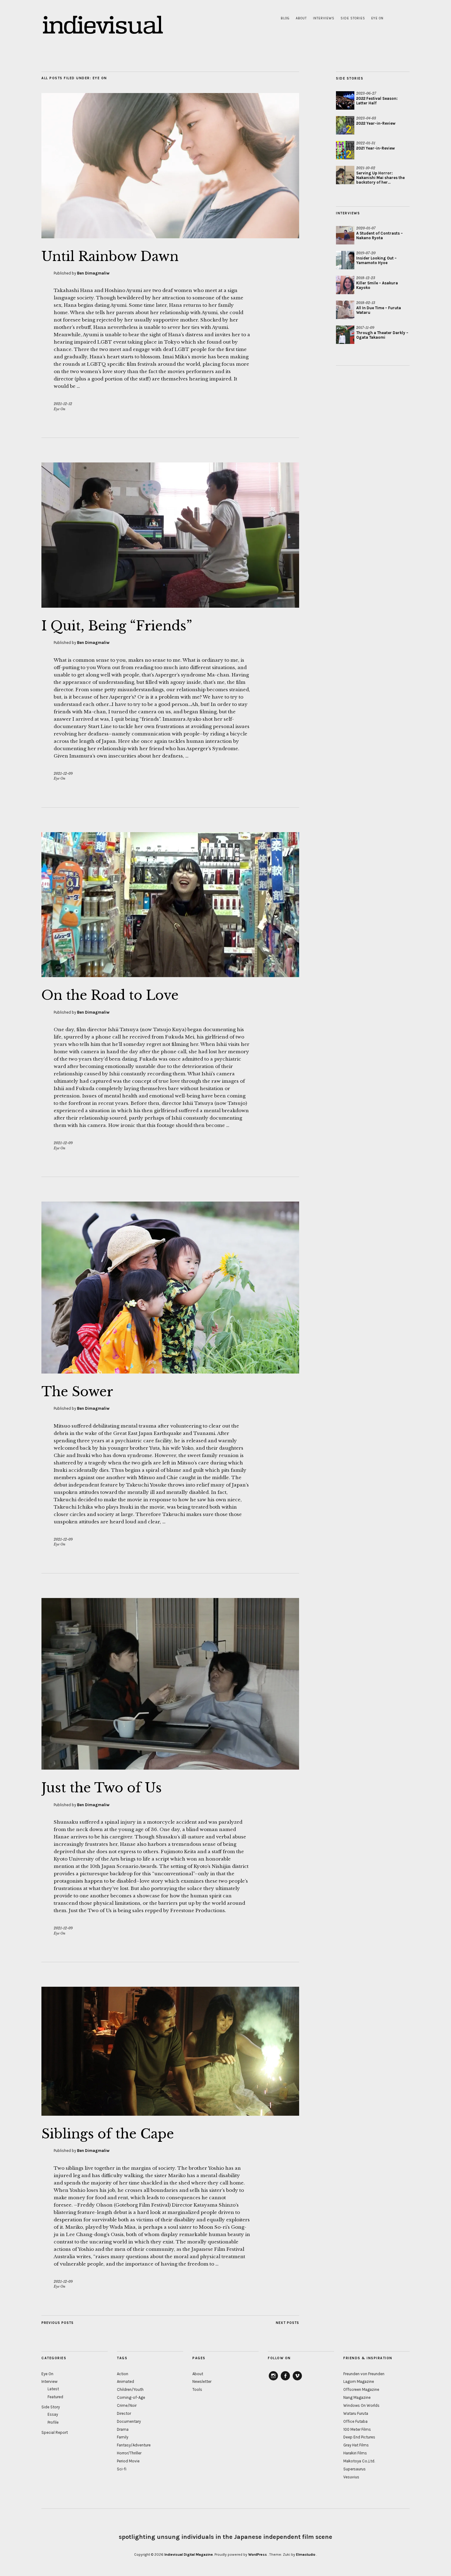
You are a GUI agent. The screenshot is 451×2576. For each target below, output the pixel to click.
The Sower (77, 1392)
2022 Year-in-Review (376, 123)
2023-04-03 (366, 118)
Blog (285, 18)
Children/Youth (130, 2389)
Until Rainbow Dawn (110, 256)
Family (123, 2437)
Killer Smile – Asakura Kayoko (377, 285)
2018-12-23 (366, 278)
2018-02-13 (366, 303)
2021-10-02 (366, 168)
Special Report (55, 2432)
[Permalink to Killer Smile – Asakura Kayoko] (345, 285)
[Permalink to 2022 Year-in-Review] (345, 125)
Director (124, 2413)
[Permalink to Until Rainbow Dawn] (170, 236)
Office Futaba (355, 2421)
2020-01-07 (366, 228)
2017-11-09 (365, 328)
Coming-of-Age (131, 2397)
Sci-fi (122, 2469)
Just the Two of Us (102, 1788)
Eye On (377, 18)
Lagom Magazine (359, 2381)
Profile (53, 2422)
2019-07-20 (366, 253)
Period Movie (128, 2461)
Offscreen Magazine (361, 2389)
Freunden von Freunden (364, 2374)
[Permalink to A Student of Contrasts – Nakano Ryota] (345, 235)
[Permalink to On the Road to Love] (170, 975)
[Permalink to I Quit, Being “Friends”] (170, 606)
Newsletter (202, 2381)
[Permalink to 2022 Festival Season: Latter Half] (345, 100)
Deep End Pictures (359, 2437)
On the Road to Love (110, 995)
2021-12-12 (63, 404)
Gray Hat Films (356, 2445)
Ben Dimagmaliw (93, 273)
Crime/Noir (127, 2405)
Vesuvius (351, 2477)
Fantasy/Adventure (134, 2445)
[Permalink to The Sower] (170, 1372)
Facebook (285, 2380)
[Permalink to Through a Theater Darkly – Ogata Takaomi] (345, 335)
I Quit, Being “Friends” (117, 626)
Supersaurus (355, 2469)
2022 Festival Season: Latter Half (377, 101)
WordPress (258, 2555)
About (301, 18)
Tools (197, 2389)
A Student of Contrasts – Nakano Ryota (380, 236)
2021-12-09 (63, 774)
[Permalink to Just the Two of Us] (170, 1768)
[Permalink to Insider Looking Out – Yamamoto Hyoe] (345, 260)
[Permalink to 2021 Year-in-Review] (345, 150)
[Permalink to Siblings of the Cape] (170, 2114)
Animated (125, 2381)
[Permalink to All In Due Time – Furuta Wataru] (345, 310)
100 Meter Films (357, 2429)
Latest (53, 2389)
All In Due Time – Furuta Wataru (379, 310)
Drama (123, 2429)
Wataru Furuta (356, 2413)
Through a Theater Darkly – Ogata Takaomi (382, 335)
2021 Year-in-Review (376, 148)
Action (123, 2374)
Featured (55, 2397)
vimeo (297, 2380)
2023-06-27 (366, 93)
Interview (49, 2381)
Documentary (129, 2421)
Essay (53, 2414)
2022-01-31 (366, 143)
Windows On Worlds (361, 2405)
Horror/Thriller (129, 2453)
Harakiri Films (355, 2453)
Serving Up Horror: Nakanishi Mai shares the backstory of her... (380, 178)
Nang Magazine (357, 2397)
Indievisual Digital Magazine (189, 2555)
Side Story (51, 2407)
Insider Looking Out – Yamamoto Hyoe (376, 260)
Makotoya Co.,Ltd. (359, 2461)
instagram (273, 2380)
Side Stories (353, 18)
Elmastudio (306, 2555)
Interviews (324, 18)
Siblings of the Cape (108, 2134)
